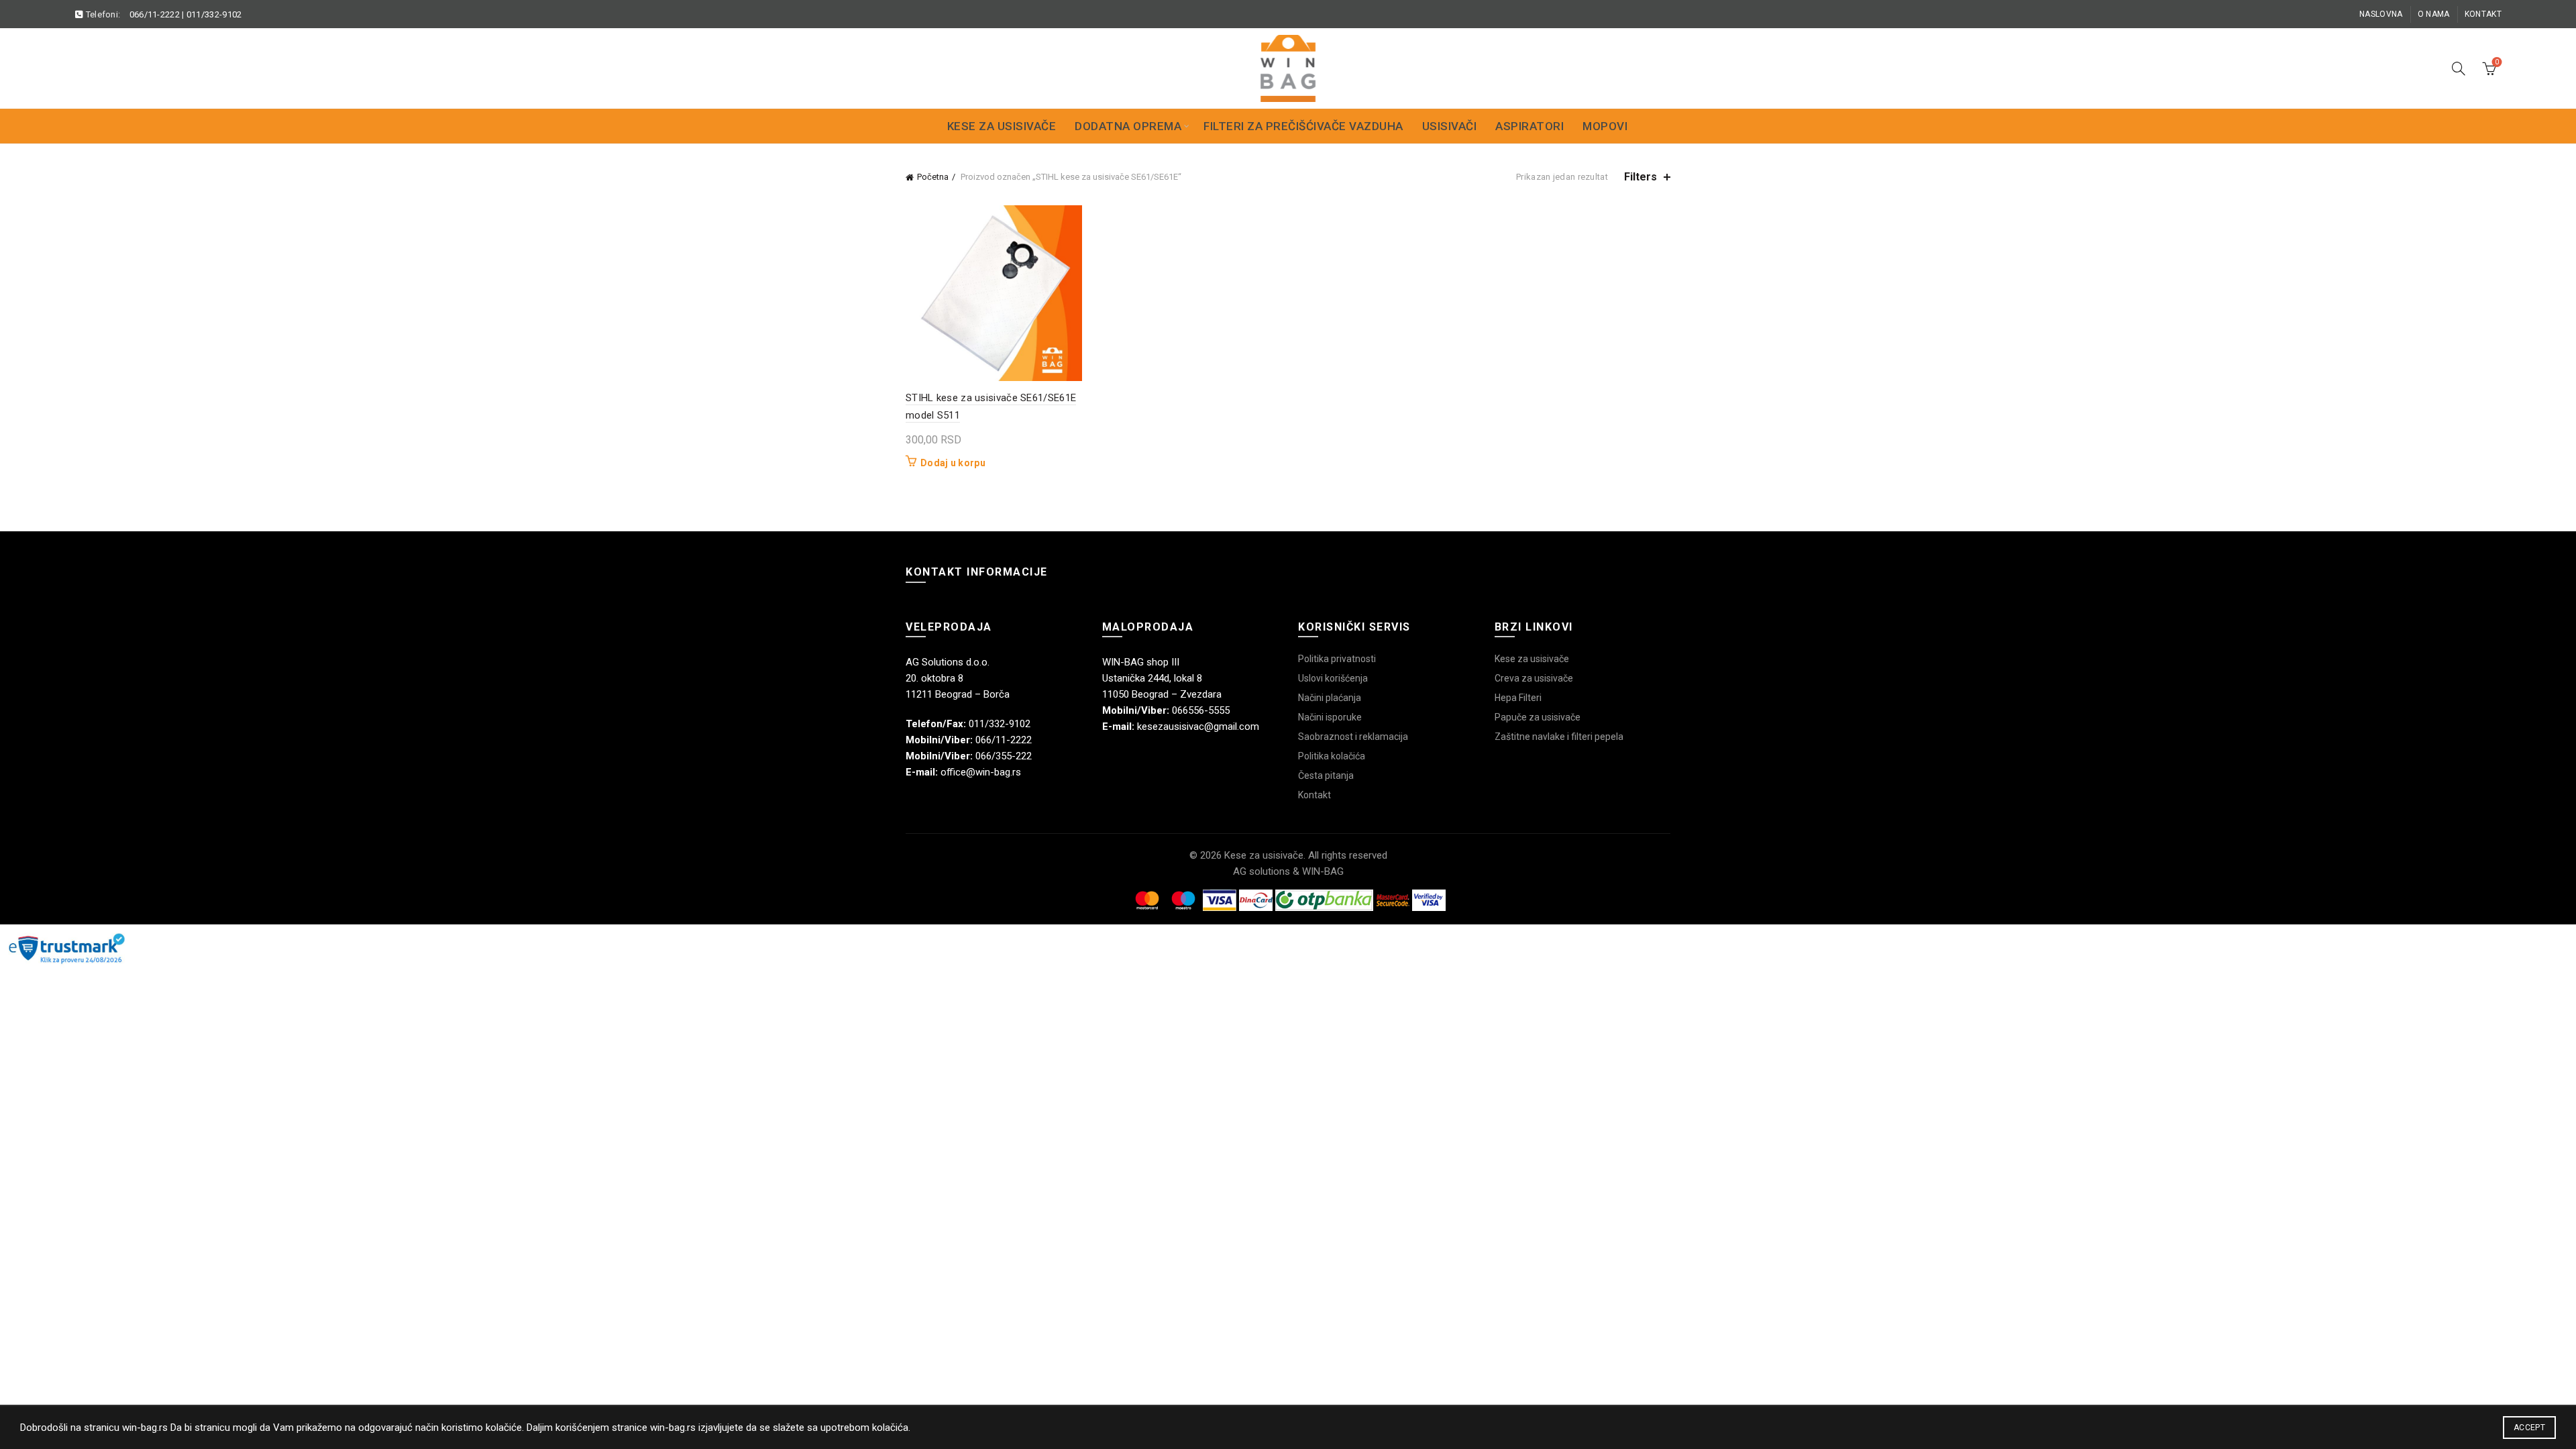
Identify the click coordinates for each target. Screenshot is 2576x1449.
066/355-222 (1004, 756)
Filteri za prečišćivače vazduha (1303, 126)
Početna (933, 177)
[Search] (2459, 68)
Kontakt (2483, 14)
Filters (1641, 177)
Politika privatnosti (1337, 659)
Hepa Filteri (1518, 698)
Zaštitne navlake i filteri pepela (1559, 737)
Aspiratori (1529, 126)
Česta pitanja (1326, 775)
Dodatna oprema (1128, 126)
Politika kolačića (1332, 756)
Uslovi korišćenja (1333, 678)
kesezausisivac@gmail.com (1198, 727)
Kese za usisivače (1002, 126)
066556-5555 (1201, 710)
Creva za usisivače (1534, 678)
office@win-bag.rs (981, 772)
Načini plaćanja (1330, 698)
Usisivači (1450, 126)
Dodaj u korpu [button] (953, 463)
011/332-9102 (214, 14)
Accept (2529, 1428)
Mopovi (1605, 126)
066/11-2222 (155, 14)
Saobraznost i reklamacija (1353, 737)
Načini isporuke (1330, 717)
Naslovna (2381, 14)
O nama (2434, 14)
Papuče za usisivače (1538, 717)
